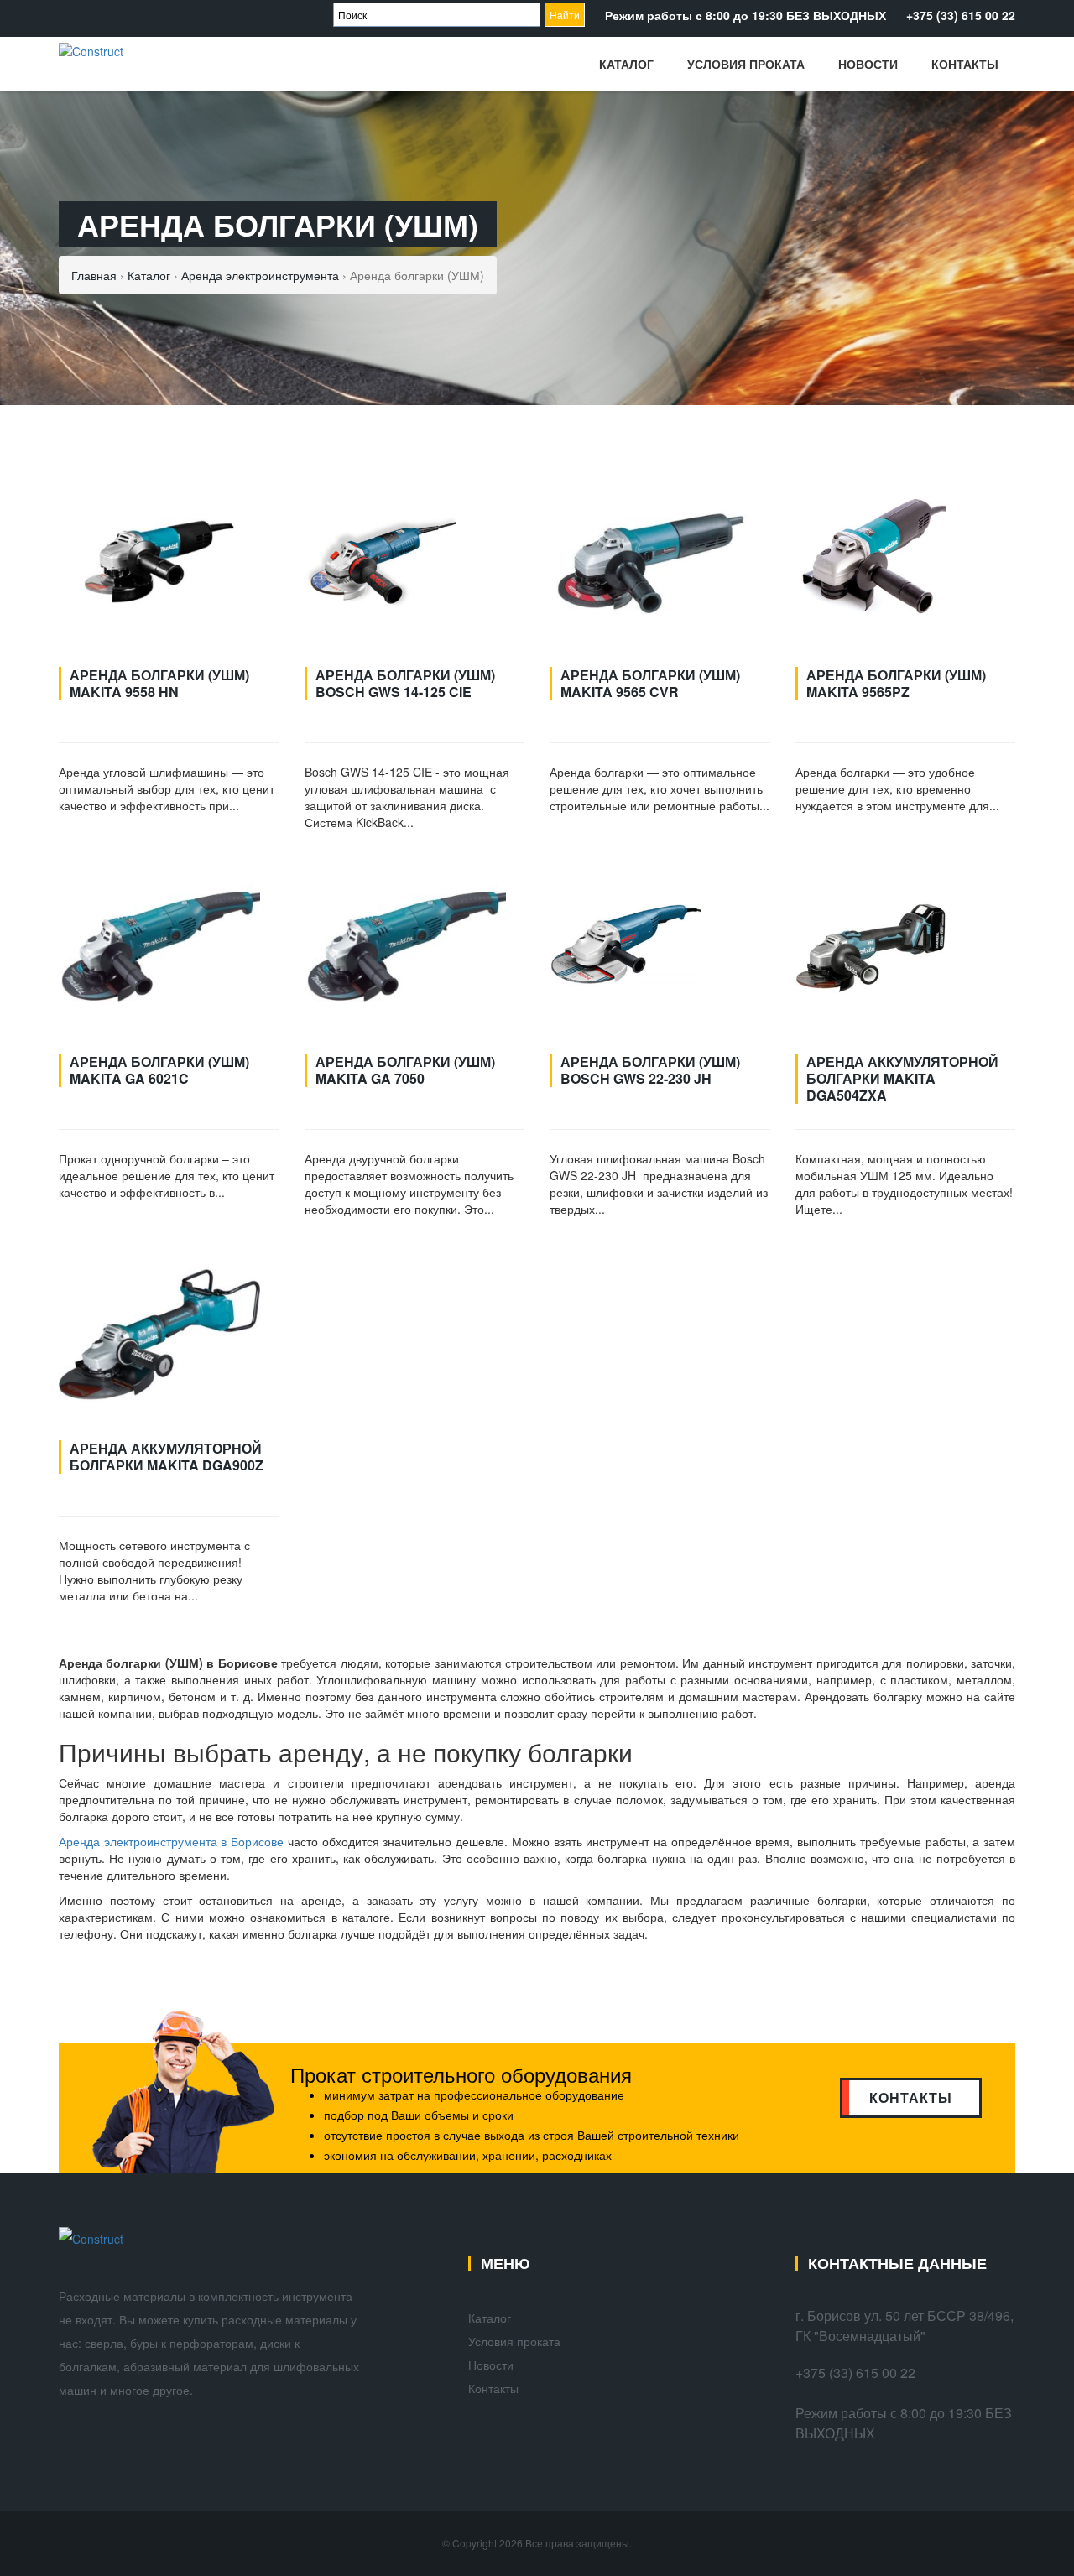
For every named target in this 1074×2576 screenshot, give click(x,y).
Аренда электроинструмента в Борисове (171, 1841)
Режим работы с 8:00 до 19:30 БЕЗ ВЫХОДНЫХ (746, 15)
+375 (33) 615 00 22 (961, 15)
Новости (868, 64)
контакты (911, 2097)
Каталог (626, 64)
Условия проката (746, 64)
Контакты (965, 64)
